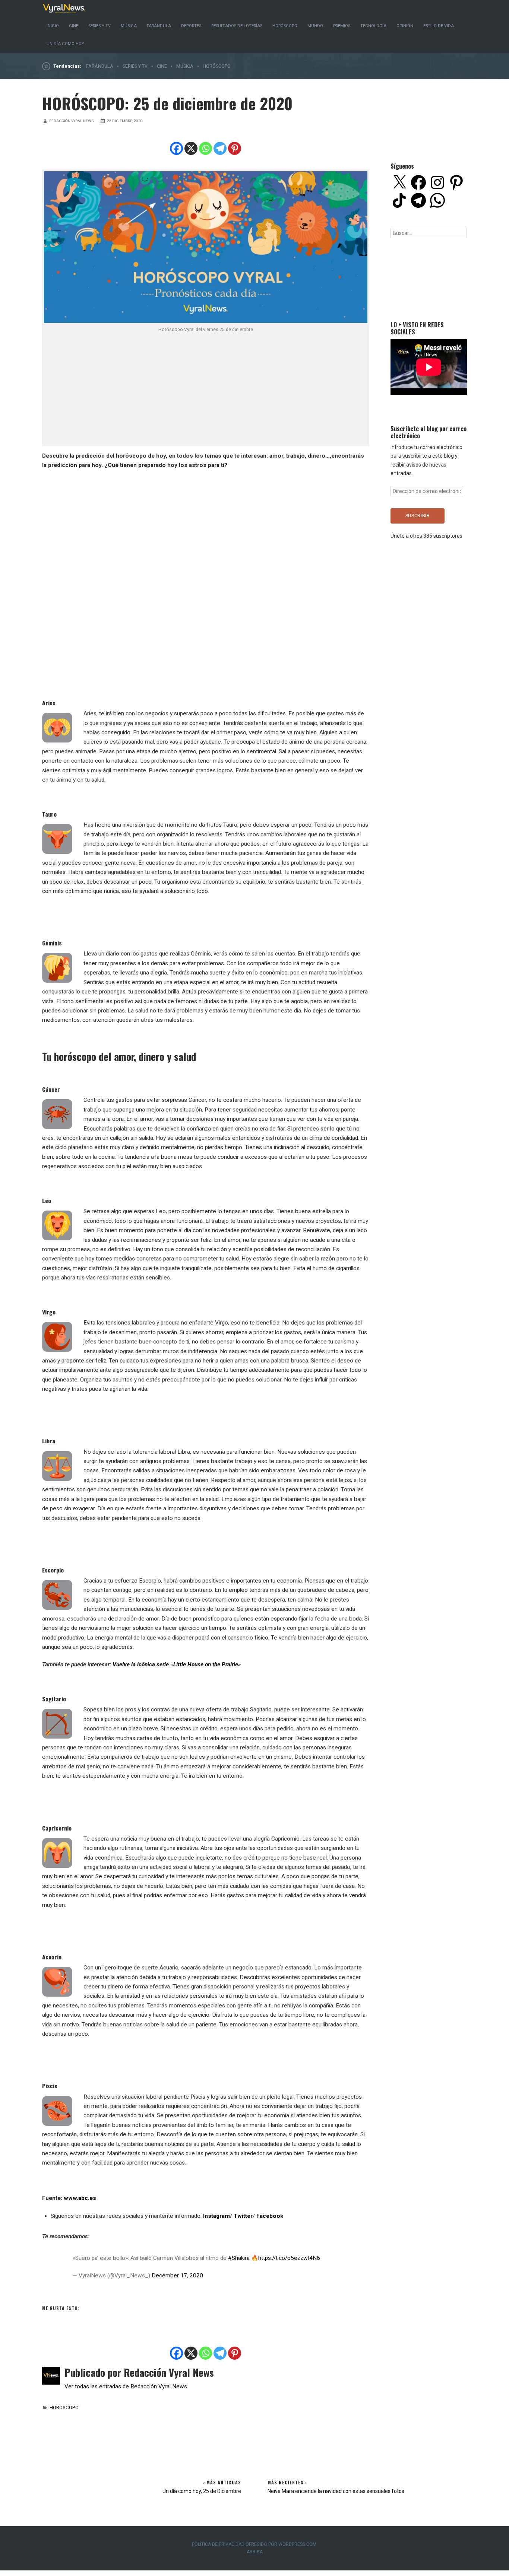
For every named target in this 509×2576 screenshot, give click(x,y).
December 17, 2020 (177, 2276)
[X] (191, 148)
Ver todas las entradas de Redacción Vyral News (126, 2386)
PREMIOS (342, 26)
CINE (74, 26)
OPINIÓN (405, 26)
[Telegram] (220, 148)
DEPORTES (191, 26)
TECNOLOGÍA (373, 26)
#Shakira (239, 2258)
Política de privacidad (218, 2544)
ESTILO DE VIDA (439, 26)
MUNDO (315, 26)
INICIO (53, 26)
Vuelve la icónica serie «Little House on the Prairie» (177, 1664)
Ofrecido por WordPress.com (281, 2544)
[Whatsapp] (206, 148)
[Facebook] (176, 148)
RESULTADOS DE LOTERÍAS (237, 26)
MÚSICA (129, 26)
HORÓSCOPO (285, 26)
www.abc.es (80, 2198)
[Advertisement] (206, 389)
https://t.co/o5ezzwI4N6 (289, 2258)
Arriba (255, 2552)
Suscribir (418, 516)
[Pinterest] (235, 148)
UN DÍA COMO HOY (65, 44)
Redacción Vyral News (72, 121)
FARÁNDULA (159, 26)
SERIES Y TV (99, 26)
